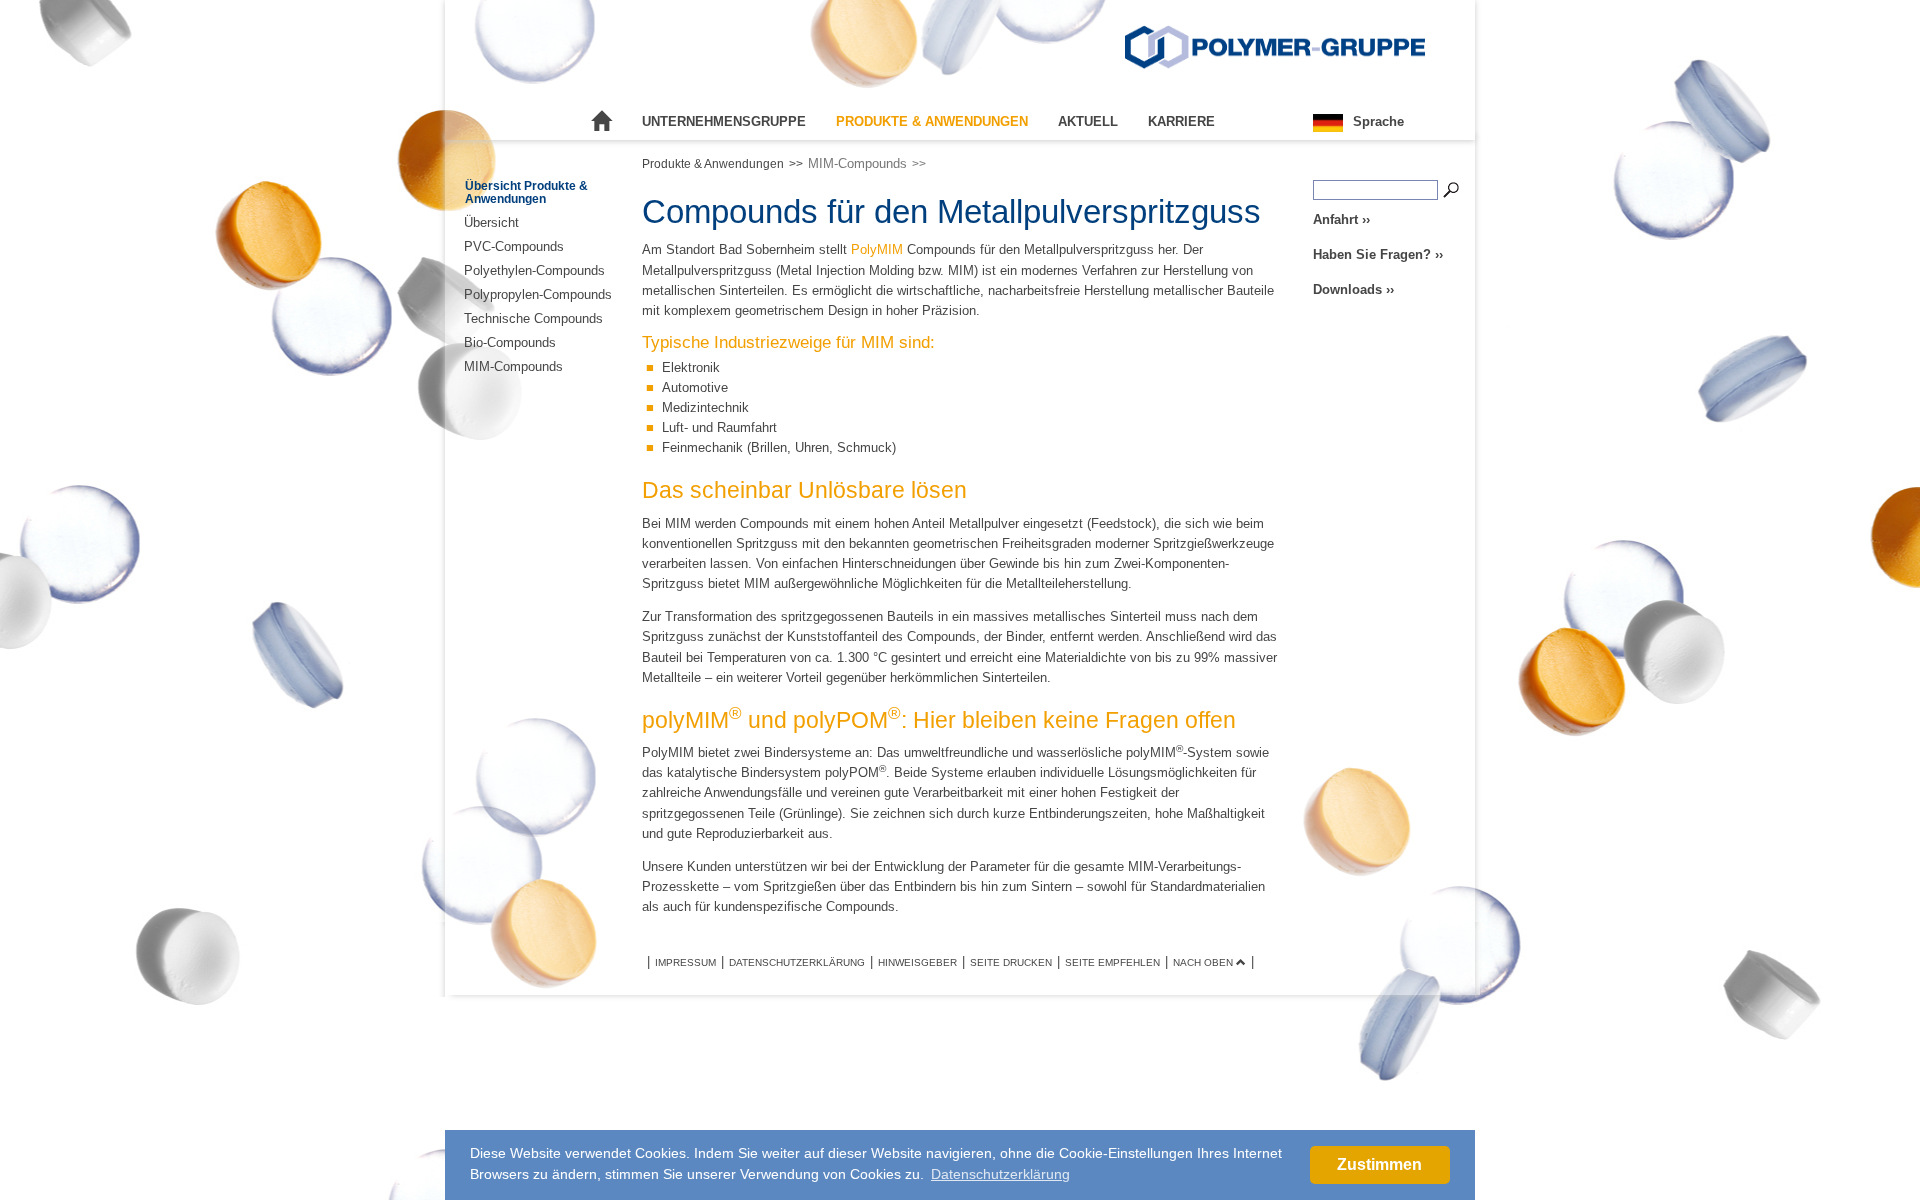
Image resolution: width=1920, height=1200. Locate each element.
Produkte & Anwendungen (932, 121)
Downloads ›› (1353, 289)
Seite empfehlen (1112, 962)
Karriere (1181, 121)
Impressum (685, 962)
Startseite (602, 122)
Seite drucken (1011, 962)
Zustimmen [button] (1379, 1164)
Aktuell (1088, 121)
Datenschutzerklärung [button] (1000, 1174)
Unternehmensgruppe (724, 121)
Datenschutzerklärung (797, 962)
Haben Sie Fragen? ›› (1378, 254)
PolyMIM (877, 249)
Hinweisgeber (917, 962)
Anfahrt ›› (1341, 219)
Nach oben (1204, 962)
